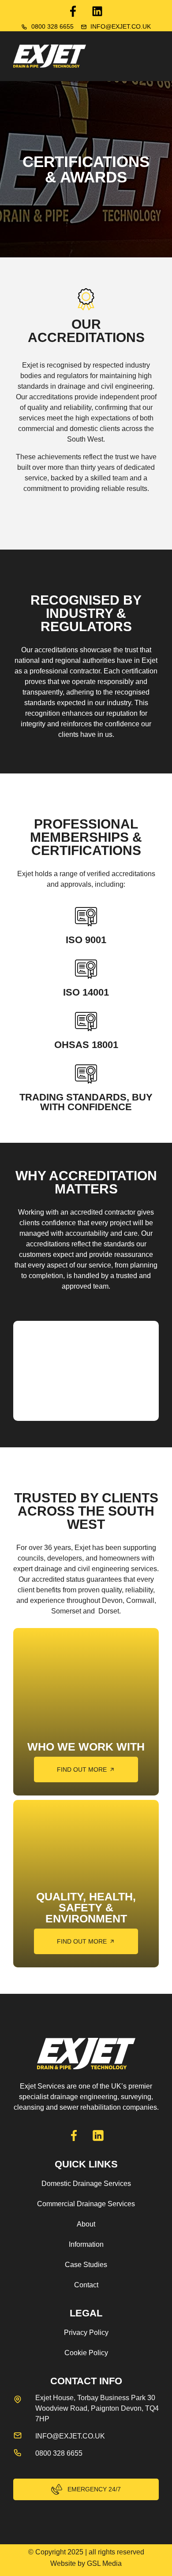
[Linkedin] (97, 11)
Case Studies (86, 2265)
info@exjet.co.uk (121, 26)
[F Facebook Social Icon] (73, 11)
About (86, 2224)
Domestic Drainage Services (86, 2184)
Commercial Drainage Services (86, 2204)
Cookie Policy (86, 2353)
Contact (86, 2285)
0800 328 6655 (52, 26)
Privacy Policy (86, 2333)
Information (86, 2244)
